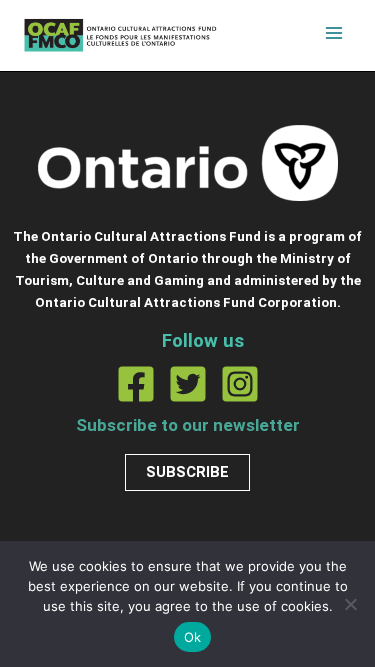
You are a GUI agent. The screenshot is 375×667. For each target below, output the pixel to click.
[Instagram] (240, 384)
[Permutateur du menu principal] (334, 33)
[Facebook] (136, 384)
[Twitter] (188, 384)
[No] (350, 604)
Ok (193, 637)
